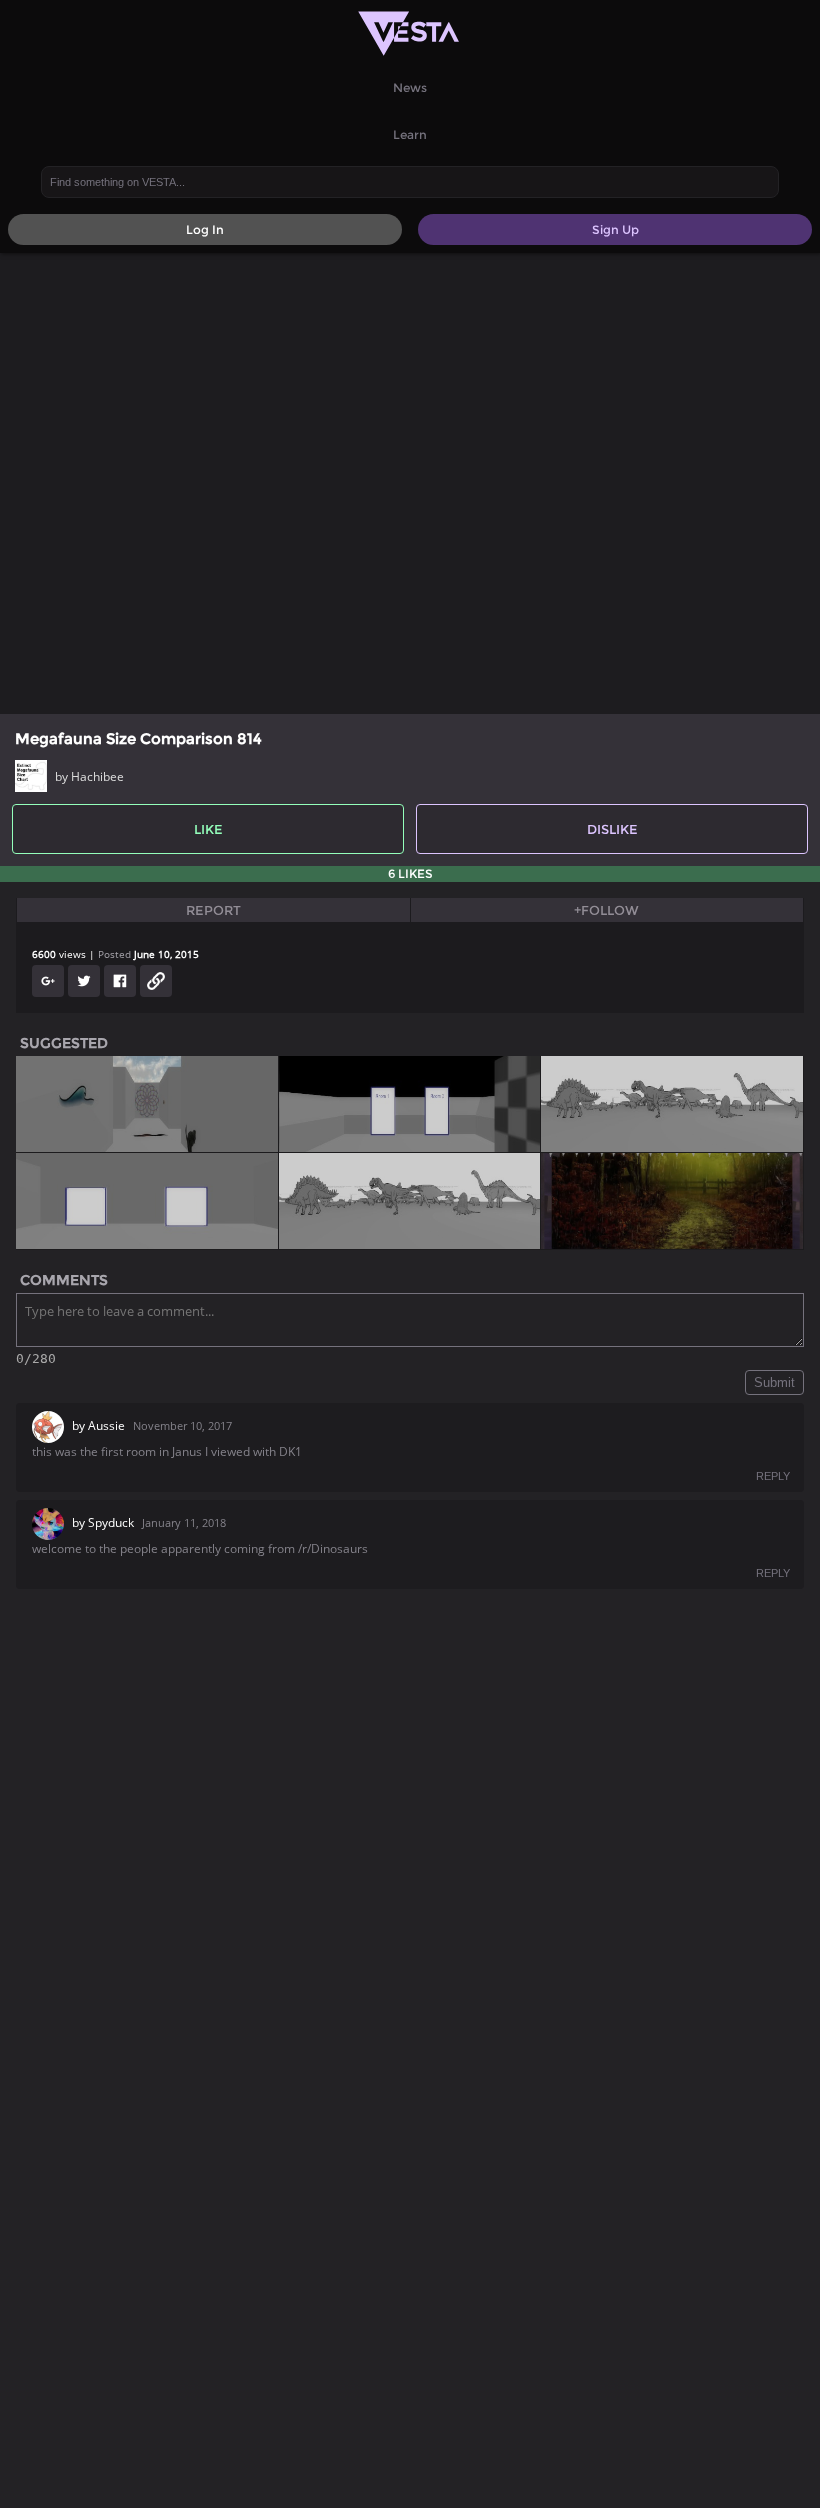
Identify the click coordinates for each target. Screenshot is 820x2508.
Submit (774, 1382)
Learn (410, 134)
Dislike (612, 829)
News (410, 87)
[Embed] (156, 981)
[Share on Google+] (48, 981)
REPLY (773, 1476)
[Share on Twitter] (84, 981)
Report (213, 910)
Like (208, 829)
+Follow (606, 910)
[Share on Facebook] (120, 981)
